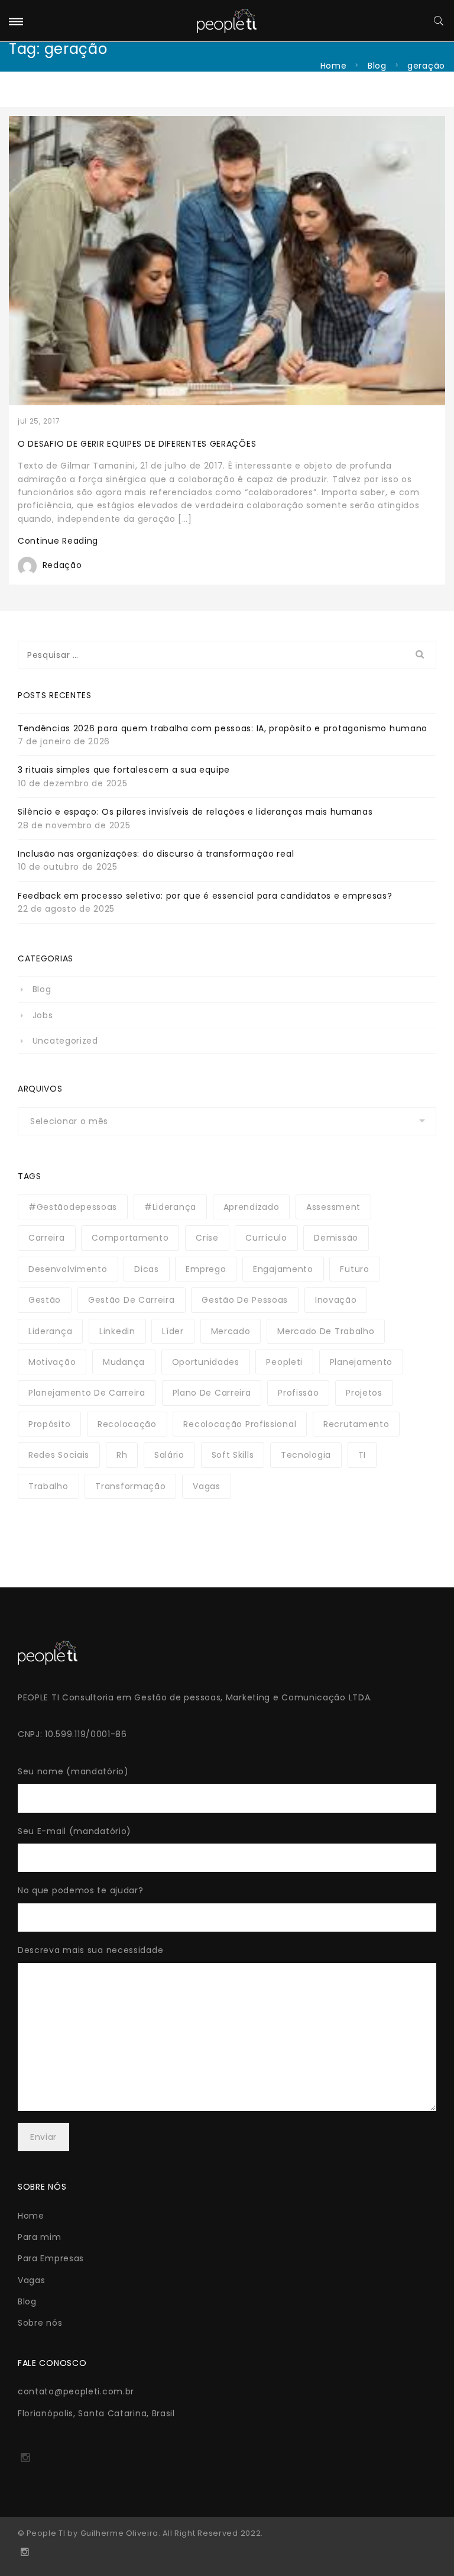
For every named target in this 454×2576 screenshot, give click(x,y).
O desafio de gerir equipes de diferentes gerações (137, 444)
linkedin (117, 1331)
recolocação (127, 1424)
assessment (333, 1207)
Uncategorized (65, 1041)
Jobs (43, 1015)
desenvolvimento (68, 1269)
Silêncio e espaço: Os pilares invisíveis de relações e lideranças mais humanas (195, 812)
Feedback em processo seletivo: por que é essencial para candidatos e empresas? (205, 896)
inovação (336, 1300)
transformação (130, 1486)
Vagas (32, 2280)
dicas (147, 1269)
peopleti (284, 1362)
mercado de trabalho (326, 1331)
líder (173, 1331)
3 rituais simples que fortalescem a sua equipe (124, 770)
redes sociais (59, 1455)
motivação (52, 1362)
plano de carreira (212, 1393)
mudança (124, 1362)
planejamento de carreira (87, 1393)
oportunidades (206, 1362)
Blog (377, 66)
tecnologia (306, 1455)
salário (169, 1455)
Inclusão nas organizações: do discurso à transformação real (156, 854)
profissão (298, 1393)
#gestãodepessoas (73, 1207)
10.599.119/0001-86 (86, 1734)
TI (362, 1455)
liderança (50, 1331)
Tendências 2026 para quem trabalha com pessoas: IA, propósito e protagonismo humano (223, 728)
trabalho (48, 1486)
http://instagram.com (25, 2461)
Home (334, 66)
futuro (354, 1269)
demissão (336, 1238)
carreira (47, 1238)
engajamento (283, 1269)
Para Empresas (51, 2258)
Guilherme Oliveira (119, 2533)
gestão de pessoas (245, 1300)
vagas (207, 1486)
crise (207, 1238)
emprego (206, 1269)
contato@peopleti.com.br (76, 2391)
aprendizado (252, 1207)
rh (122, 1455)
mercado (231, 1331)
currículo (266, 1238)
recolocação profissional (240, 1424)
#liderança (170, 1207)
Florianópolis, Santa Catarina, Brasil (96, 2413)
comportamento (130, 1238)
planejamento (361, 1362)
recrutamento (356, 1424)
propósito (49, 1424)
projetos (364, 1393)
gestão (45, 1300)
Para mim (40, 2237)
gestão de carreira (132, 1300)
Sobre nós (40, 2323)
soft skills (233, 1455)
